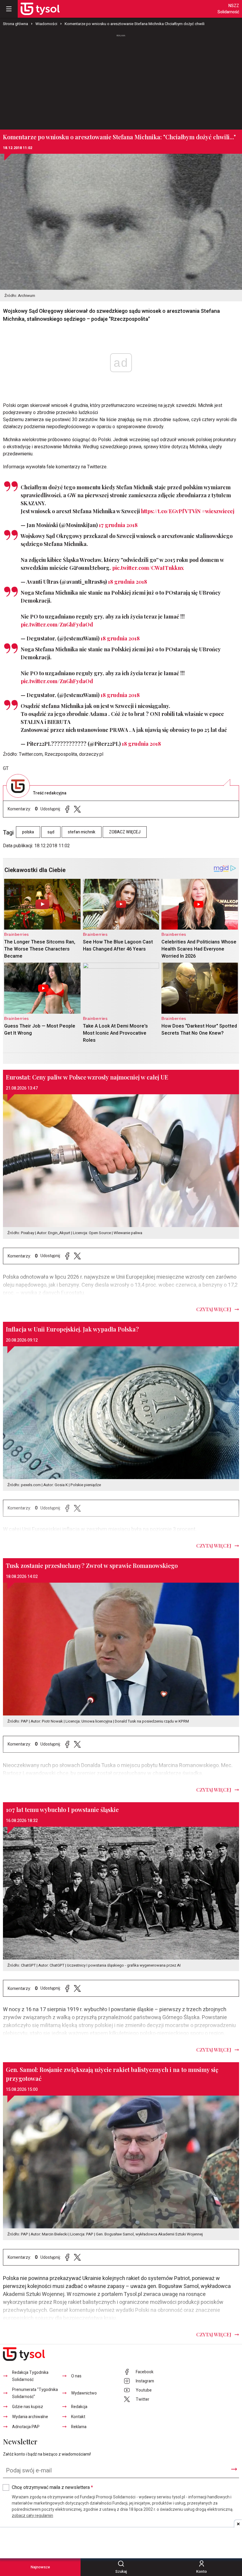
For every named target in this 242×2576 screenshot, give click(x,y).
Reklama (79, 2427)
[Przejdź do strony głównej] (40, 9)
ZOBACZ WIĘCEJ (125, 832)
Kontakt (78, 2417)
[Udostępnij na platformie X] (77, 809)
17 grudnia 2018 (118, 525)
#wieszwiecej (218, 511)
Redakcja (79, 2407)
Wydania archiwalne (30, 2417)
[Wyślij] (234, 2469)
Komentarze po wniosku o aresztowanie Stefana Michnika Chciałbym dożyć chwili (135, 24)
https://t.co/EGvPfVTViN (171, 511)
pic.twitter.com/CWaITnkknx (148, 568)
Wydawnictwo (84, 2393)
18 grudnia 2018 (127, 582)
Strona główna (15, 24)
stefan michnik (82, 832)
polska (28, 832)
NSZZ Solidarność (228, 9)
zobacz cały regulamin (32, 2516)
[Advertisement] (121, 79)
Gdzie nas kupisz (28, 2407)
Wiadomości (46, 24)
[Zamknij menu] (9, 9)
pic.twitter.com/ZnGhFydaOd (57, 624)
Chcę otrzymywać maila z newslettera (52, 2487)
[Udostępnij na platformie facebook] (67, 809)
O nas (76, 2376)
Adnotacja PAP (26, 2427)
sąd (51, 832)
